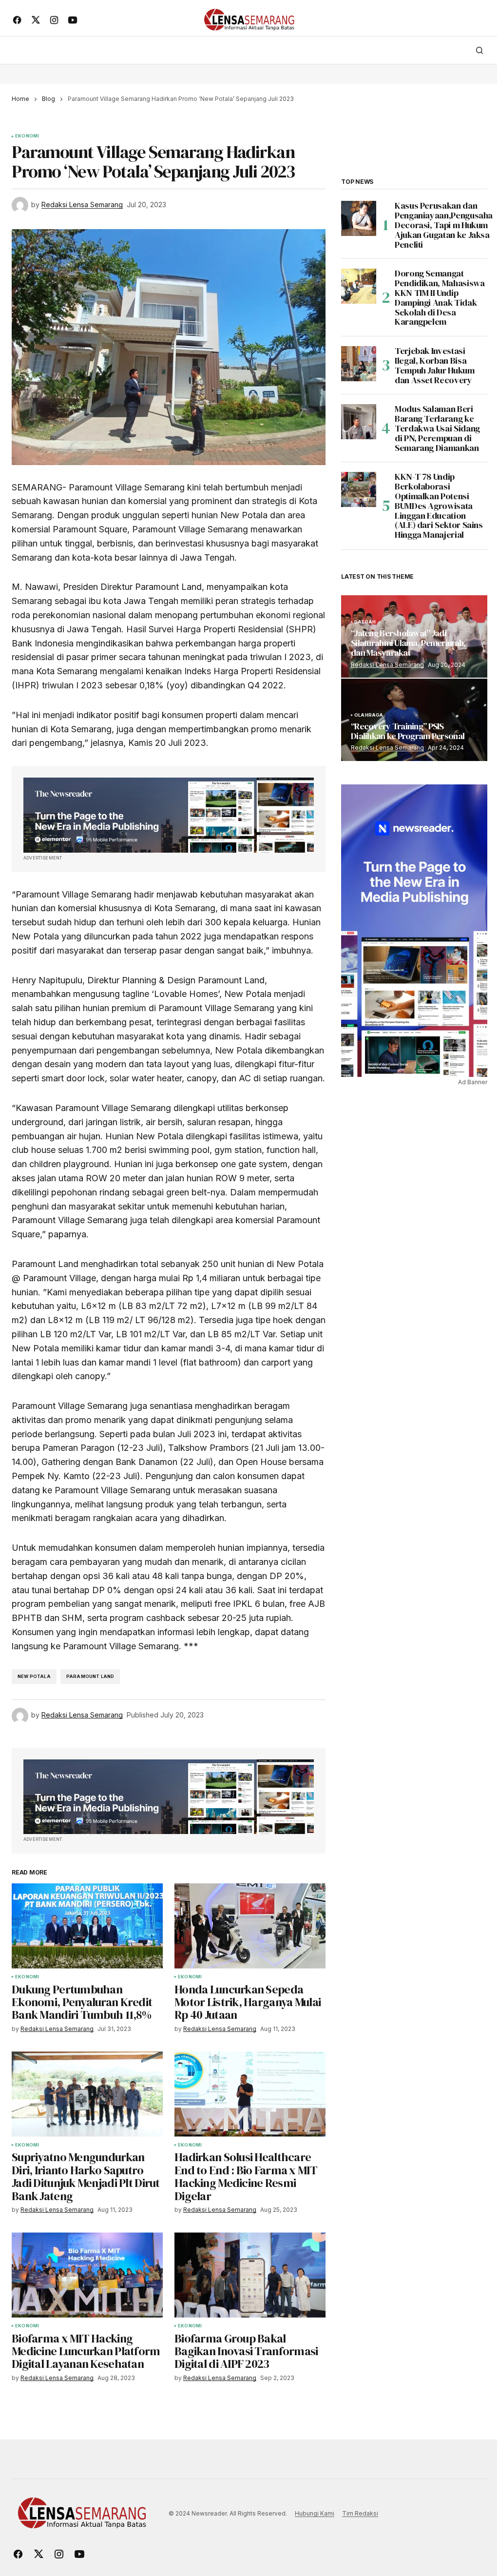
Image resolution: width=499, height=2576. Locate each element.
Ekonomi (27, 136)
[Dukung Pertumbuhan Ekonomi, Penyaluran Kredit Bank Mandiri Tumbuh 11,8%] (87, 1926)
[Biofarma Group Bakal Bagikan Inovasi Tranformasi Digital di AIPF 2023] (250, 2275)
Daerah (365, 622)
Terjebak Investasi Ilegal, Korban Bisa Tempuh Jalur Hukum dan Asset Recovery (435, 365)
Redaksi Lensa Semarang (387, 665)
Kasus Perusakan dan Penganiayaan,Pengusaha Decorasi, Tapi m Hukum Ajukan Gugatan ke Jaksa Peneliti (444, 225)
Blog (48, 99)
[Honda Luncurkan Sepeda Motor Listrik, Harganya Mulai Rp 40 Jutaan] (250, 1926)
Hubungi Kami (315, 2513)
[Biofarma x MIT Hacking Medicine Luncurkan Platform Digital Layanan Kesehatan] (87, 2275)
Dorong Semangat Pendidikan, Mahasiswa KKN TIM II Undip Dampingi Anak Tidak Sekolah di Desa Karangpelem (440, 298)
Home (20, 99)
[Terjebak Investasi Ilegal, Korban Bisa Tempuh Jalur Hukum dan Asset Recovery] (359, 364)
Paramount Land (90, 1676)
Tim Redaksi (360, 2513)
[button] (480, 50)
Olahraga (369, 715)
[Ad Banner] (169, 815)
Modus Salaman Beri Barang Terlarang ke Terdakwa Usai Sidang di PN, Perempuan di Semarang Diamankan (437, 428)
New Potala (34, 1676)
